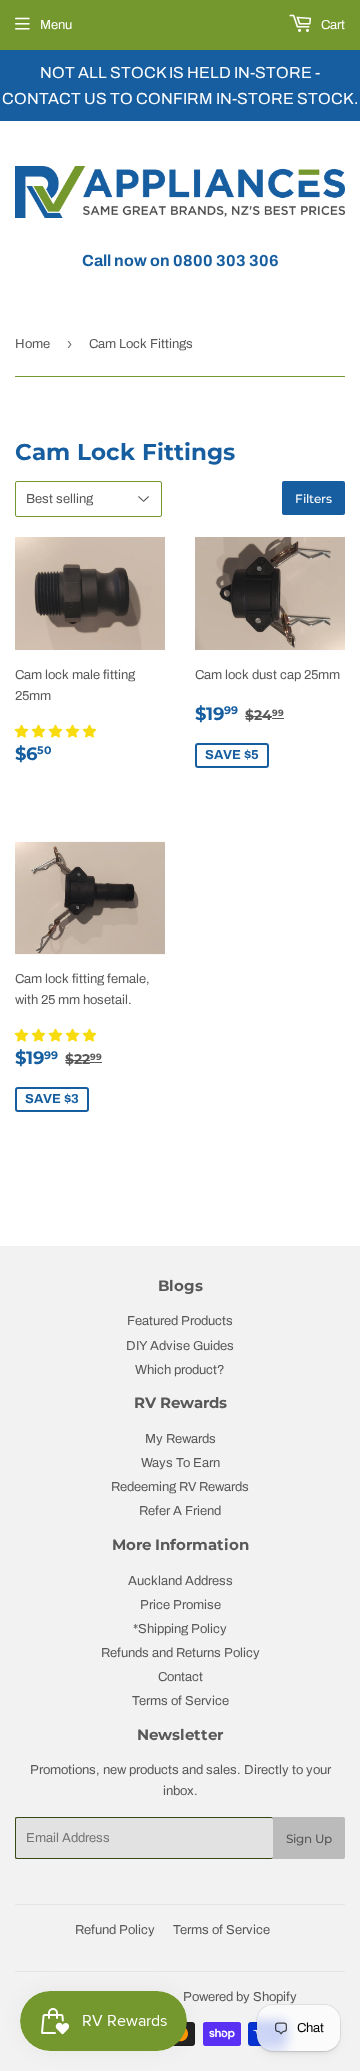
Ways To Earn (180, 1463)
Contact (180, 1677)
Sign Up (309, 1838)
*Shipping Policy (180, 1629)
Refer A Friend (180, 1511)
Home (32, 344)
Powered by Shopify (240, 1997)
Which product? (180, 1370)
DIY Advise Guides (180, 1346)
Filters (313, 498)
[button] (57, 732)
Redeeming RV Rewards (180, 1487)
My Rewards (180, 1439)
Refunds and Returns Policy (180, 1653)
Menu (56, 25)
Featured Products (180, 1321)
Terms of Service (180, 1701)
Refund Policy (115, 1930)
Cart (331, 25)
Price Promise (180, 1605)
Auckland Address (180, 1581)
